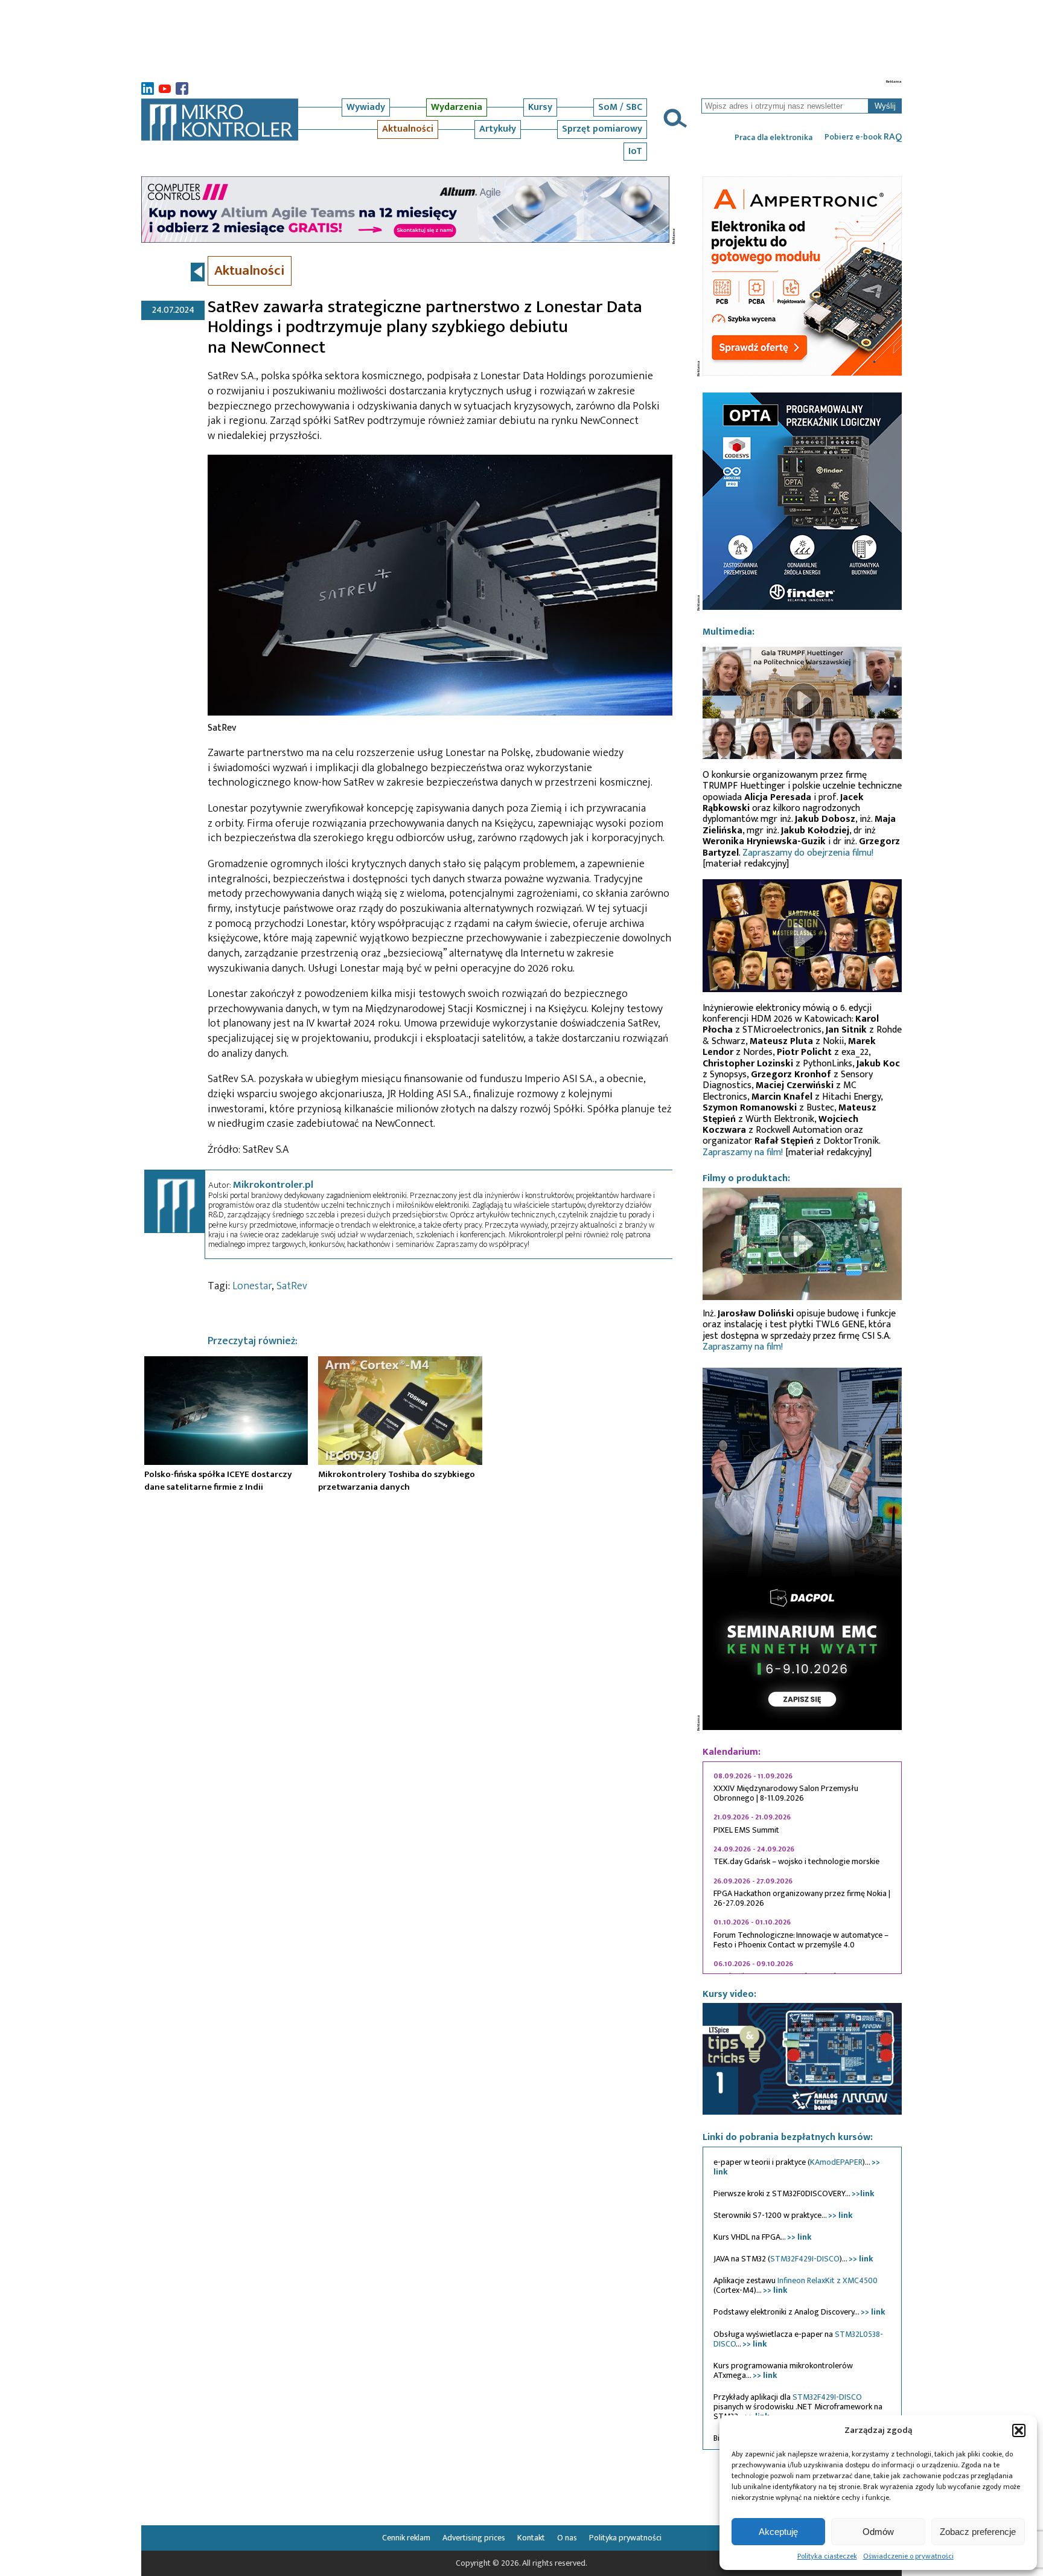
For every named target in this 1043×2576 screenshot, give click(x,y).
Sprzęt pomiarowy (602, 129)
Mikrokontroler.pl (273, 1185)
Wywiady (366, 107)
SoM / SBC (620, 107)
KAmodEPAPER (836, 2162)
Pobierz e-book (863, 137)
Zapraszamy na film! (743, 1152)
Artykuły (498, 129)
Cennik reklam (406, 2538)
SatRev (292, 1286)
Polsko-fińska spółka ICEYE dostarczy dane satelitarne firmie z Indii (218, 1480)
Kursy (540, 107)
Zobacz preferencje (978, 2531)
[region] (802, 1868)
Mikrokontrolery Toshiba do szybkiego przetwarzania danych (397, 1480)
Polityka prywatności (625, 2538)
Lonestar (252, 1286)
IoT (635, 151)
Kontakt (531, 2538)
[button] (1019, 2430)
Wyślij (885, 106)
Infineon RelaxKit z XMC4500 (828, 2280)
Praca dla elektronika (773, 138)
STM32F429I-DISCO (805, 2259)
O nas (567, 2538)
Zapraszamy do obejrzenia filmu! (808, 853)
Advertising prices (474, 2538)
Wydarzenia (457, 107)
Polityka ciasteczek (827, 2556)
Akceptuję (778, 2531)
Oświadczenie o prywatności (908, 2556)
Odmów (878, 2531)
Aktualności (408, 129)
